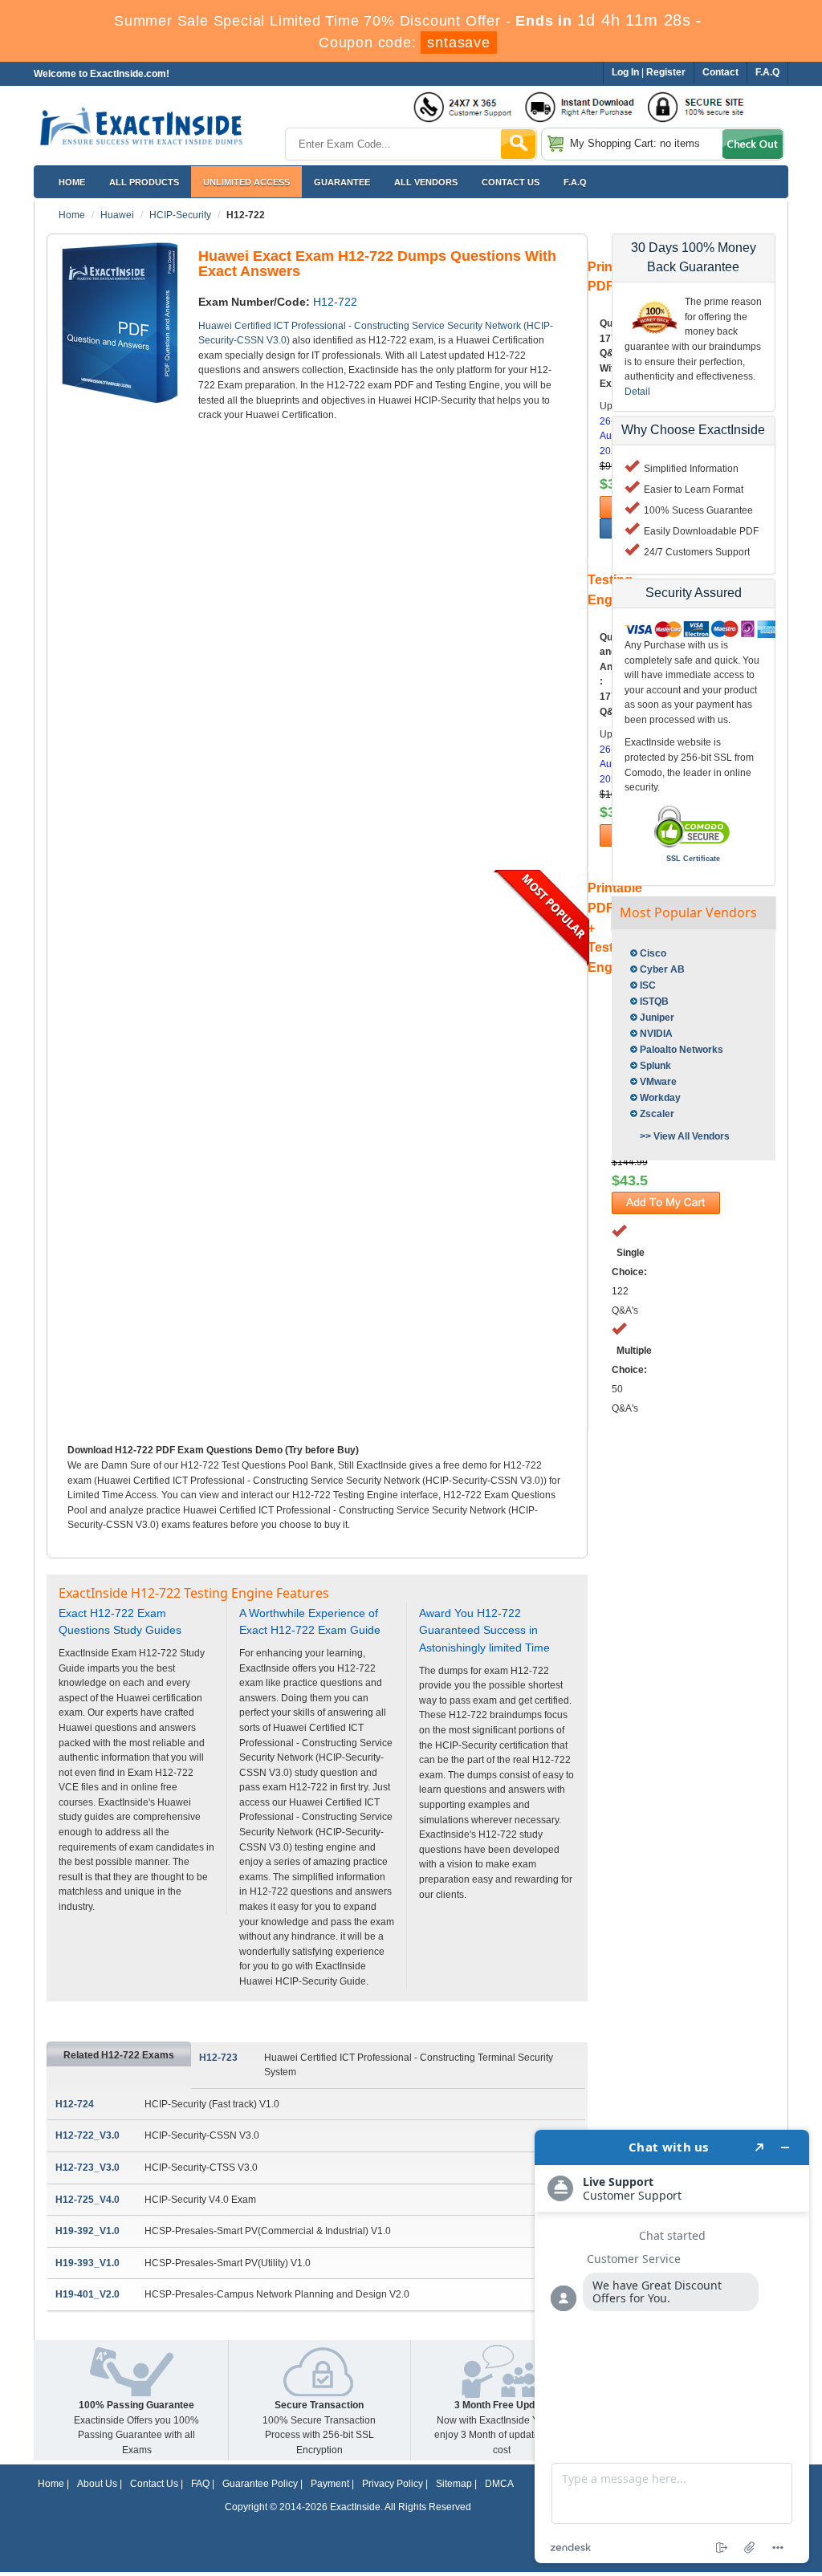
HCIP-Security (180, 215)
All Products (144, 182)
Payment (330, 2484)
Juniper (657, 1018)
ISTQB (654, 1002)
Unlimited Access (246, 182)
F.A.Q (575, 182)
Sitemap (454, 2484)
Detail (637, 392)
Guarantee (342, 182)
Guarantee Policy (260, 2484)
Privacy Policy (393, 2484)
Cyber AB (662, 969)
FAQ (200, 2484)
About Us (97, 2484)
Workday (660, 1098)
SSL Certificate (693, 859)
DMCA (499, 2484)
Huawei (117, 215)
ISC (648, 985)
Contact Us (154, 2484)
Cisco (653, 953)
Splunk (655, 1066)
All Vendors (426, 182)
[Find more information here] (672, 2346)
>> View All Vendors (685, 1136)
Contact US (511, 182)
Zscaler (657, 1114)
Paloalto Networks (682, 1050)
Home (72, 182)
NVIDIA (656, 1034)
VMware (658, 1082)
